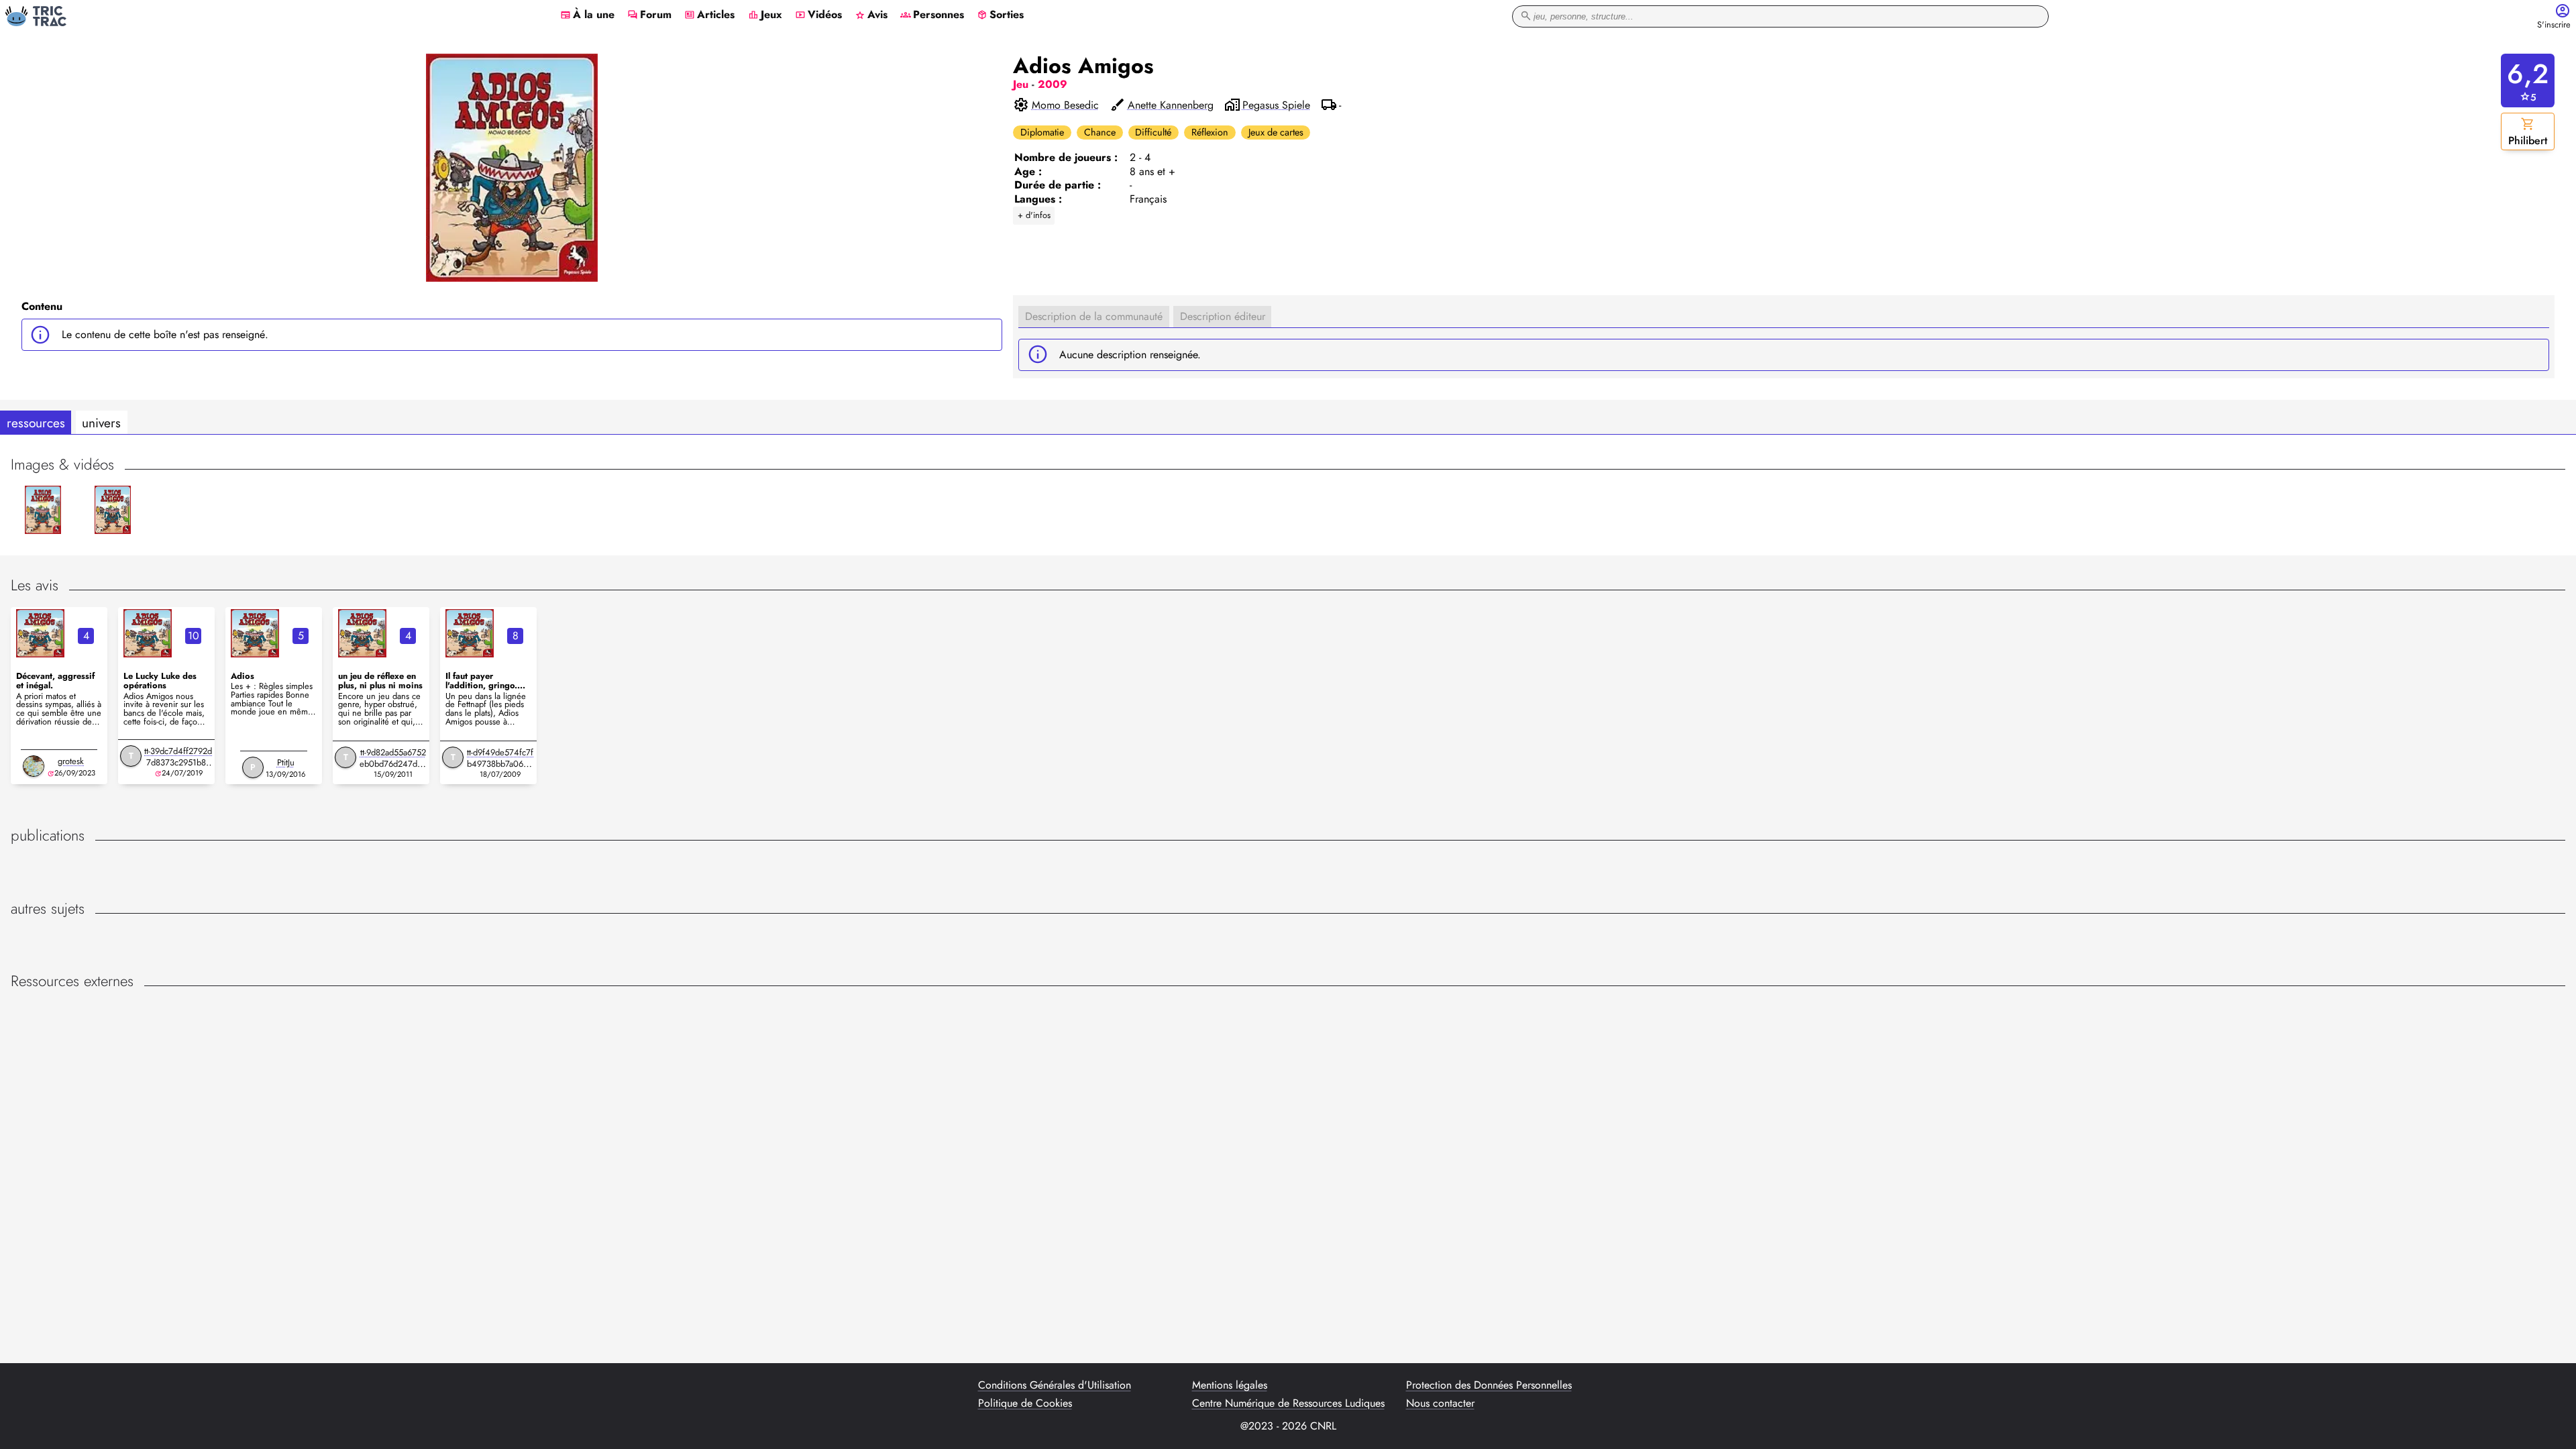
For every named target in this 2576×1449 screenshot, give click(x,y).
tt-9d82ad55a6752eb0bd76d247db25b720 (393, 764)
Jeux (765, 15)
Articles (709, 15)
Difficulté (1153, 132)
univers (101, 423)
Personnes (932, 15)
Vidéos (818, 15)
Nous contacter (1440, 1403)
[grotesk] (34, 766)
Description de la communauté (1094, 316)
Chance (1100, 132)
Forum (649, 15)
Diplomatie (1042, 132)
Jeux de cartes (1276, 132)
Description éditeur (1223, 316)
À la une (587, 15)
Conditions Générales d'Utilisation (1055, 1385)
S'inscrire (2554, 25)
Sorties (1000, 15)
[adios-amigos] (40, 633)
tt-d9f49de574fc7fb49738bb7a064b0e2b (500, 764)
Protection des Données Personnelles (1489, 1385)
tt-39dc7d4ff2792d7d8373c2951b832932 (178, 762)
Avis (871, 15)
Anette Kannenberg (1171, 105)
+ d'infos (1034, 215)
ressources (36, 423)
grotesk (71, 761)
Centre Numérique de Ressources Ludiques (1288, 1403)
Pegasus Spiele (1276, 105)
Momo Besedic (1065, 105)
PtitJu (286, 762)
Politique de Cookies (1025, 1403)
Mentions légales (1230, 1385)
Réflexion (1210, 132)
